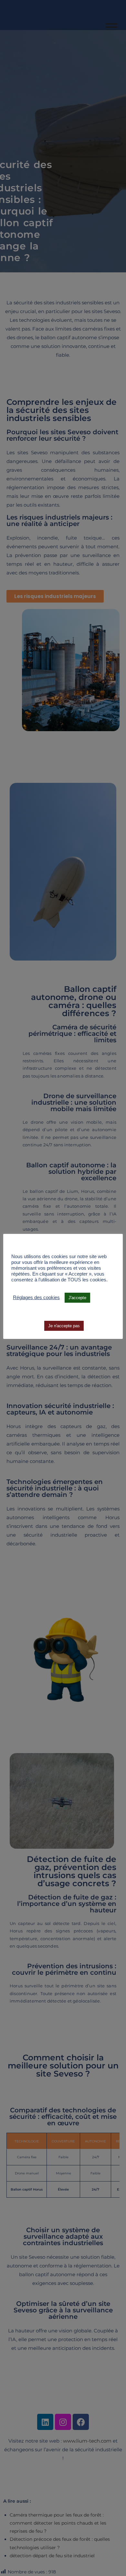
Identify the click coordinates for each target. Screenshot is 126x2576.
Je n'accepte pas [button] (64, 1326)
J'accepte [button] (77, 1298)
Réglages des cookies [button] (36, 1298)
